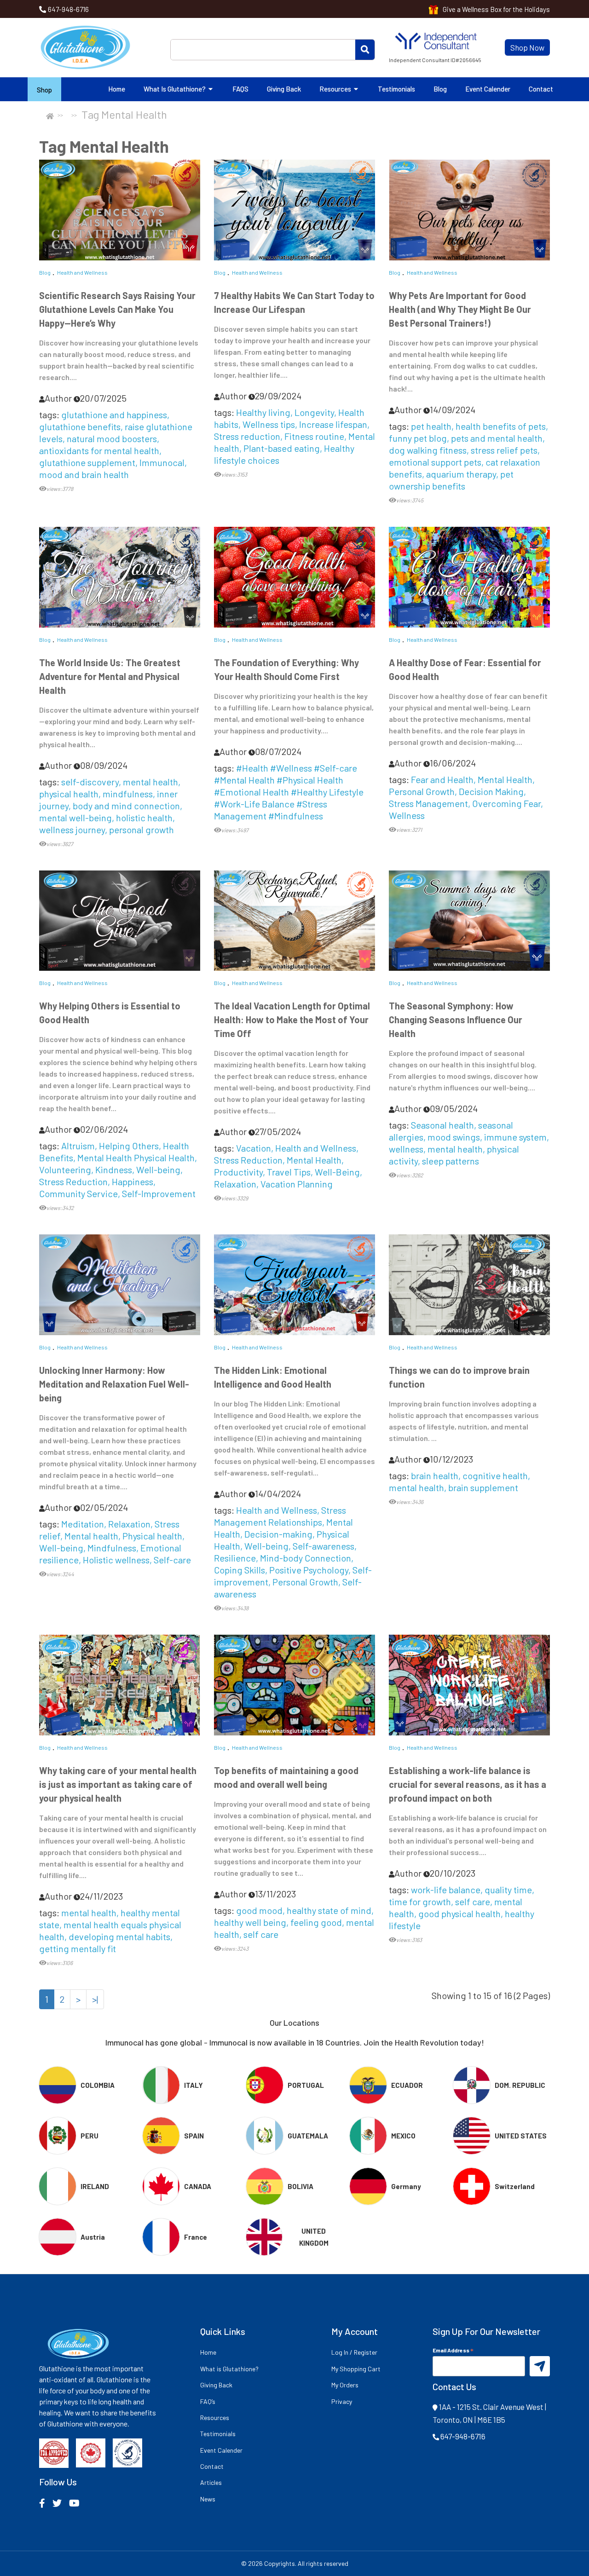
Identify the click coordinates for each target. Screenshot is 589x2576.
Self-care (172, 1560)
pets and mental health (497, 438)
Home (117, 89)
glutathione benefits (80, 426)
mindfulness (128, 794)
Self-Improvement (159, 1193)
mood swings (454, 1137)
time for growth (420, 1902)
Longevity (314, 412)
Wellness (407, 815)
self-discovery (90, 782)
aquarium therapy (461, 474)
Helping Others (129, 1146)
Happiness (133, 1181)
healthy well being (250, 1922)
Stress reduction (247, 436)
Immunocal (162, 462)
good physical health (459, 1913)
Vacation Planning (297, 1184)
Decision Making (491, 791)
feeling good (316, 1922)
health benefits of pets (501, 426)
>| (95, 1999)
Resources (336, 89)
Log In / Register (354, 2352)
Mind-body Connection (306, 1558)
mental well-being (75, 818)
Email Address (453, 2350)
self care (261, 1934)
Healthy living (263, 412)
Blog (440, 89)
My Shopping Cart (356, 2369)
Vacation (254, 1148)
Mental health (91, 1536)
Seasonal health (442, 1125)
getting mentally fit (78, 1948)
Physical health (152, 1536)
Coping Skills (240, 1570)
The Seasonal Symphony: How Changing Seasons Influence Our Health (456, 1020)
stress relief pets (504, 450)
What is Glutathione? (175, 89)
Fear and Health (442, 779)
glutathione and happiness (114, 415)
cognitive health (495, 1475)
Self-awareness (323, 1546)
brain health (435, 1475)
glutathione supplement (87, 462)
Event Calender (488, 89)
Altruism (78, 1146)
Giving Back (284, 89)
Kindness (114, 1170)
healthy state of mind (329, 1910)
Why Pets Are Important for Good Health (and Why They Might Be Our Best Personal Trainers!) (460, 309)
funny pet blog (418, 438)
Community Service (78, 1193)
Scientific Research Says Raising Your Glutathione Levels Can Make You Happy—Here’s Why (117, 309)
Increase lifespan (333, 424)
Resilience (235, 1558)
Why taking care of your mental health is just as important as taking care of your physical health (118, 1784)
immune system (515, 1137)
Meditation (83, 1524)
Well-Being (337, 1172)
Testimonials (396, 89)
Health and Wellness (82, 272)
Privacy (342, 2401)
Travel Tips (289, 1172)
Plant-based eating (282, 448)
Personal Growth (422, 791)
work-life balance (446, 1890)
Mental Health (505, 779)
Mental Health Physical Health (136, 1158)
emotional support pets (435, 462)
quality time (508, 1890)
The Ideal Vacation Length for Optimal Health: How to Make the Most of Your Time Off (292, 1020)
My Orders (345, 2385)
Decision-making (278, 1534)
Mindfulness (112, 1548)
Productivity (238, 1172)
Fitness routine (314, 436)
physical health (69, 794)
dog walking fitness (428, 450)
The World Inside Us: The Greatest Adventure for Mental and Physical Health (110, 676)
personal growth (141, 830)
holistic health (144, 818)
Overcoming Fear (506, 803)
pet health (431, 426)
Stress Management (428, 803)
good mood (259, 1910)
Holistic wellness (116, 1560)
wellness (406, 1149)
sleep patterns (450, 1161)
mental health (150, 782)
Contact (541, 89)
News (208, 2499)
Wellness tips (269, 424)
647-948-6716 (68, 9)
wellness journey (72, 830)
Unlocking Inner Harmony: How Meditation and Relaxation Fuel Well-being (114, 1384)
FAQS (240, 89)
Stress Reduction (73, 1181)
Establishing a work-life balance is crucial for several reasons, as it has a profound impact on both (468, 1784)
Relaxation (235, 1184)
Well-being (158, 1170)
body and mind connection (126, 806)
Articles (211, 2482)
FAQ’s (208, 2401)
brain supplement (483, 1487)
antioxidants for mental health (99, 450)
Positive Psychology (309, 1570)
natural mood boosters (112, 438)
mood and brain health (84, 474)
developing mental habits (119, 1936)
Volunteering (65, 1170)
